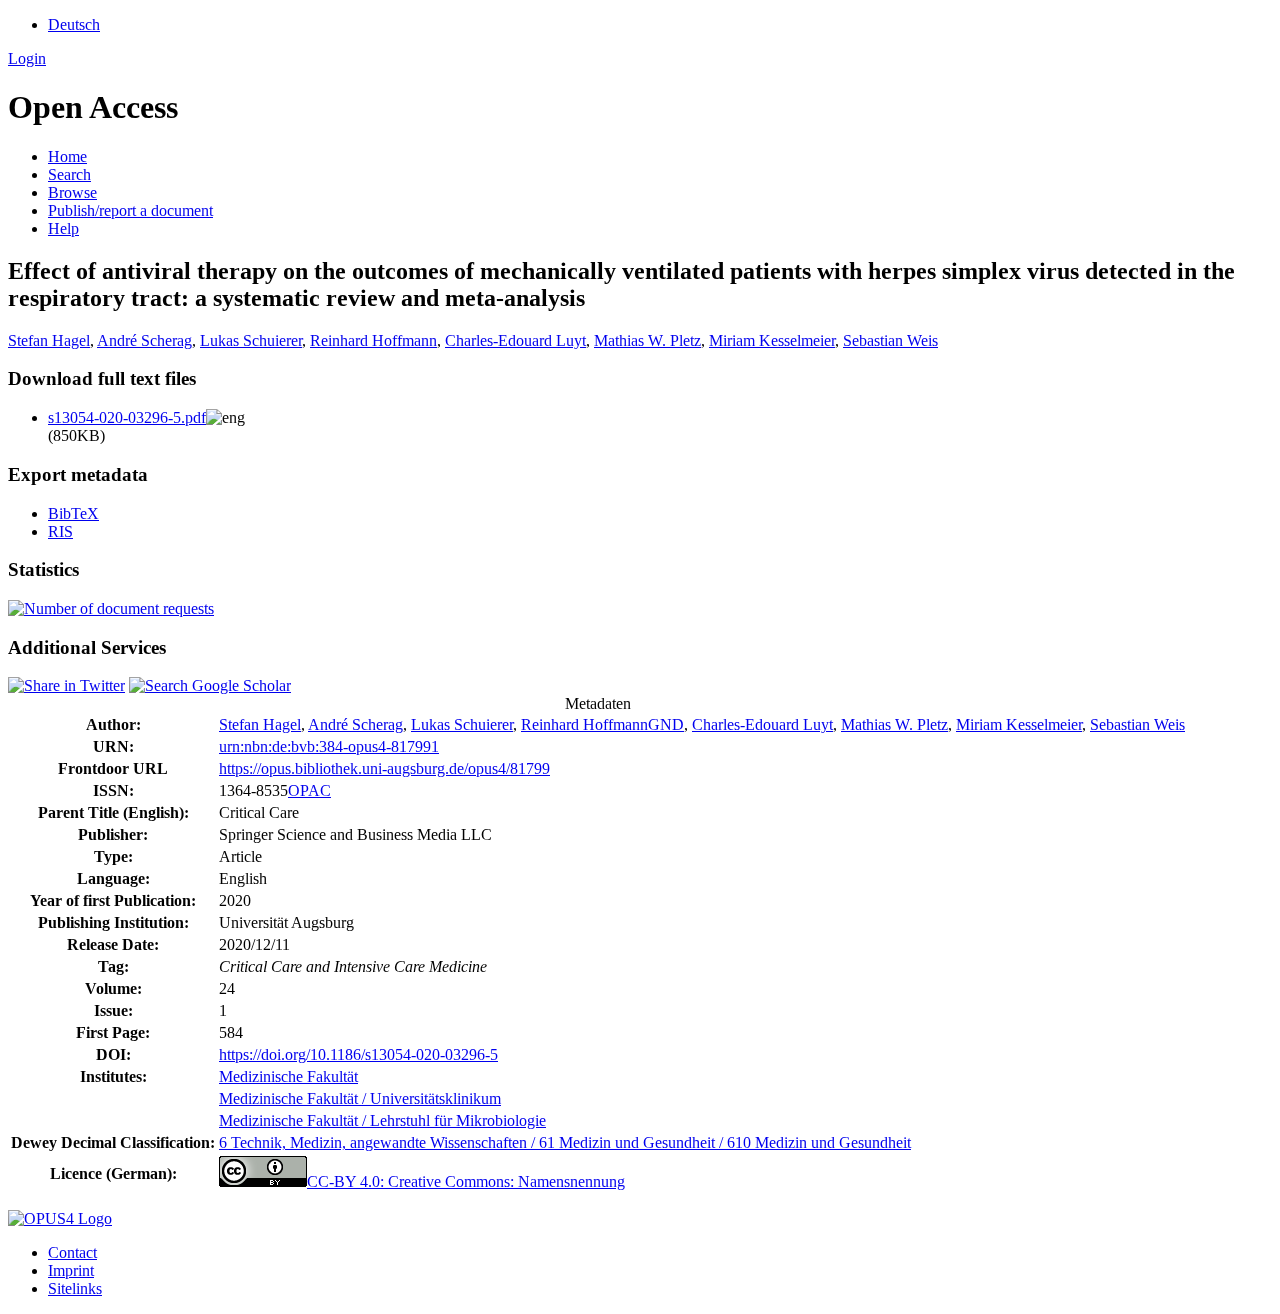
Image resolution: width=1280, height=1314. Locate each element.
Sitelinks (75, 1288)
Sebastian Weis (890, 340)
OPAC (309, 790)
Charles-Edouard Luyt (515, 340)
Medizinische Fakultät (288, 1076)
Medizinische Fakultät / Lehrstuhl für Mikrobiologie (382, 1120)
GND (666, 724)
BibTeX (73, 513)
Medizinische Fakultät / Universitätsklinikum (360, 1098)
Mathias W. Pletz (647, 340)
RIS (60, 531)
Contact (72, 1252)
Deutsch (74, 24)
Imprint (71, 1270)
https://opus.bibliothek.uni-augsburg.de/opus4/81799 (384, 768)
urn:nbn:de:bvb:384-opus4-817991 (329, 746)
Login (27, 58)
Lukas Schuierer (251, 340)
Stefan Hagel (49, 340)
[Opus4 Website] (60, 1218)
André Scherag (144, 340)
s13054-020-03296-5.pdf (127, 417)
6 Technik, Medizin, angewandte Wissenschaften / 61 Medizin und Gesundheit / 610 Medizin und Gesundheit (565, 1142)
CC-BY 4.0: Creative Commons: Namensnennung (466, 1181)
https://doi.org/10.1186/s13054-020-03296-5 (358, 1054)
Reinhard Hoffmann (373, 340)
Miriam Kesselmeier (772, 340)
